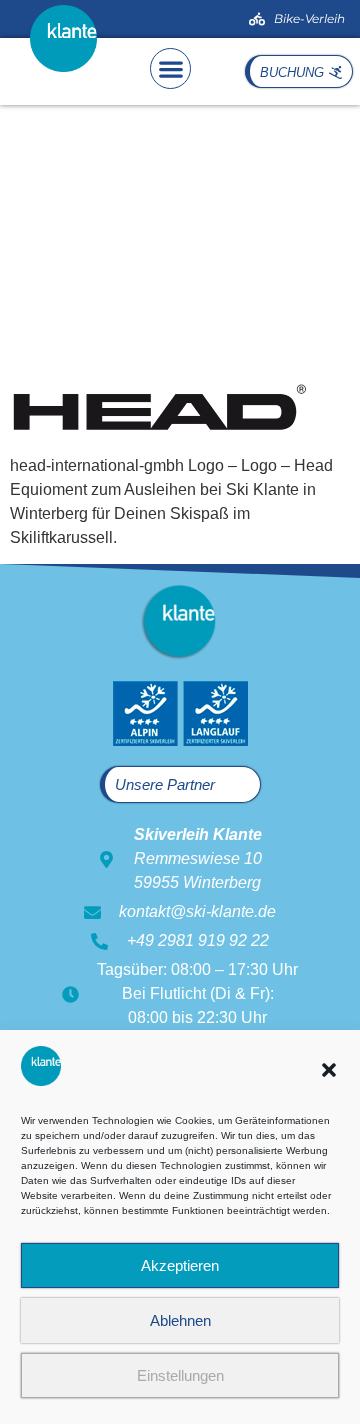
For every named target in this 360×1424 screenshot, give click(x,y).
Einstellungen (180, 1375)
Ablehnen (180, 1320)
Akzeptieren (180, 1265)
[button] (329, 1070)
